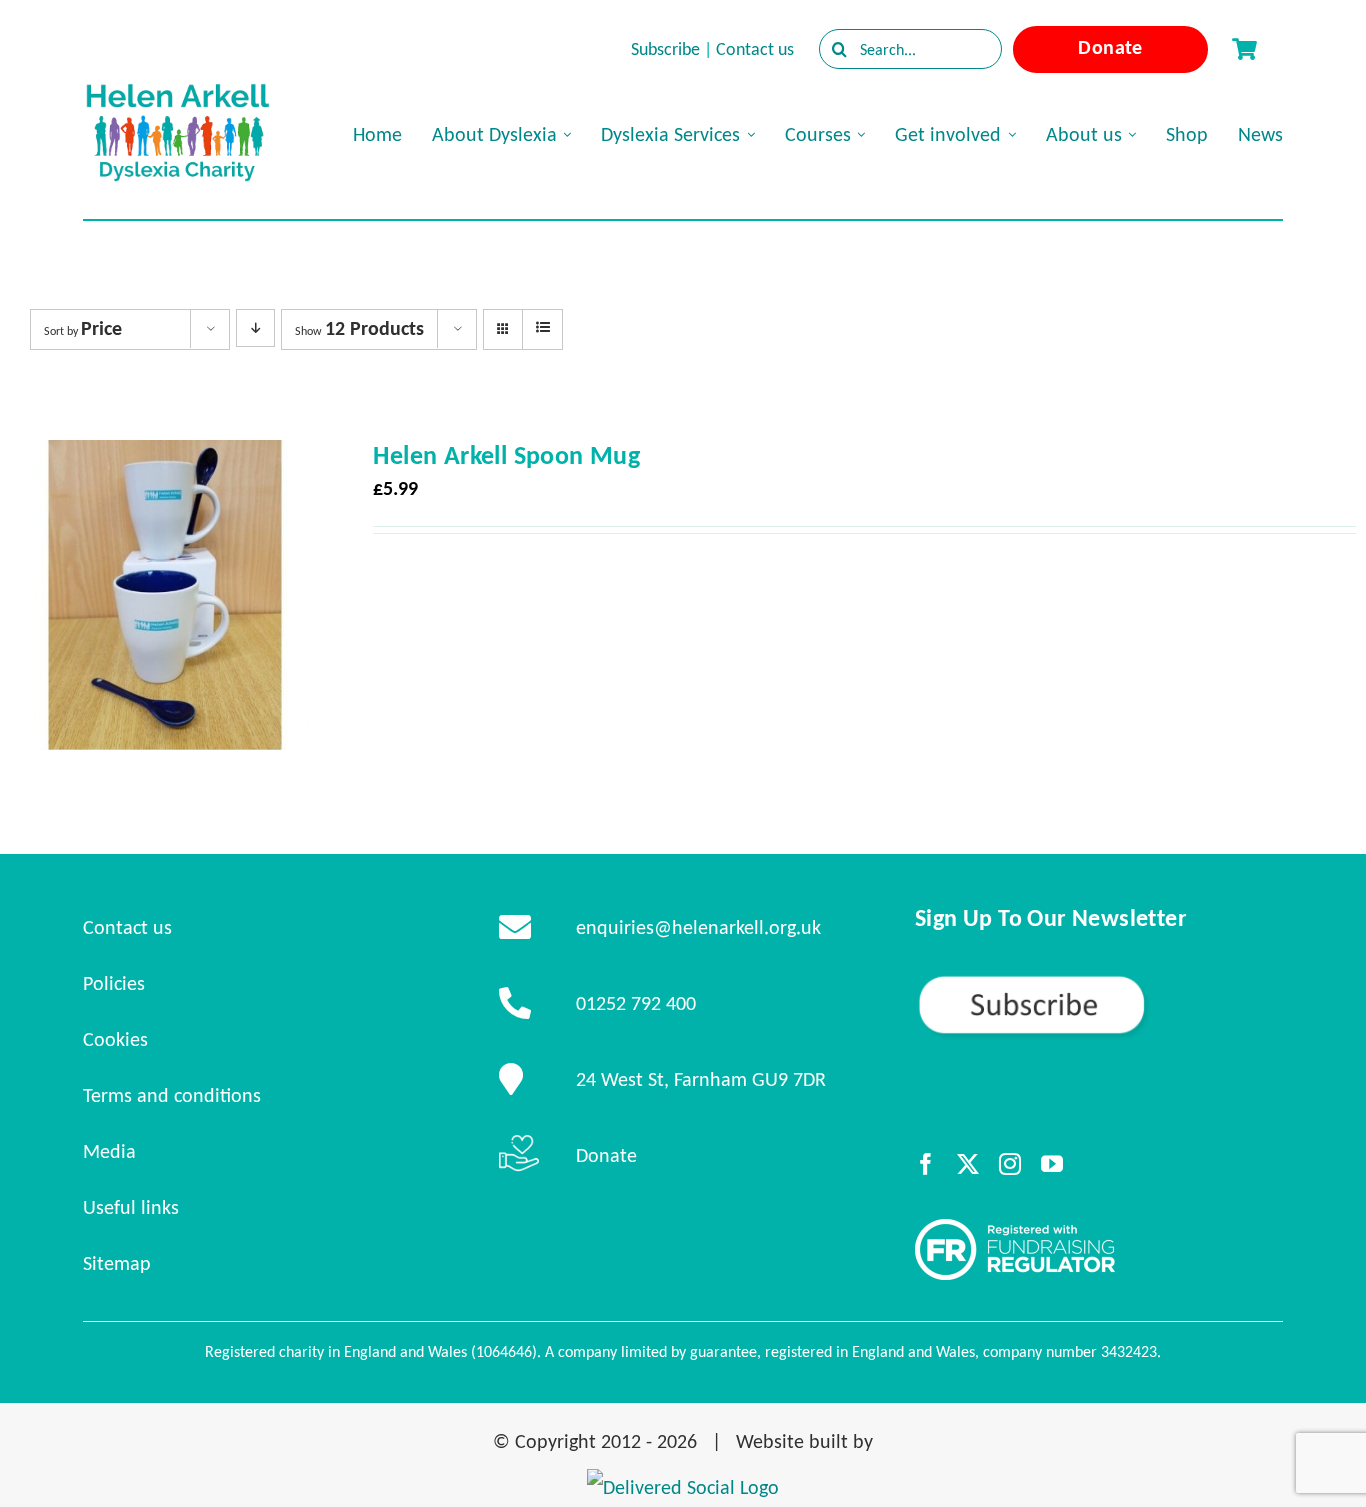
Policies (114, 983)
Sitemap (117, 1263)
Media (109, 1151)
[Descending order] (255, 328)
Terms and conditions (172, 1095)
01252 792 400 (636, 1003)
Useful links (131, 1207)
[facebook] (926, 1164)
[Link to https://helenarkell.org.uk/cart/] (1244, 49)
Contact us (755, 49)
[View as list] (542, 328)
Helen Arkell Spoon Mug (506, 455)
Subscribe (665, 49)
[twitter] (968, 1164)
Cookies (115, 1039)
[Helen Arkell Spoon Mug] (165, 458)
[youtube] (1052, 1164)
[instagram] (1010, 1164)
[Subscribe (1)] (1099, 982)
